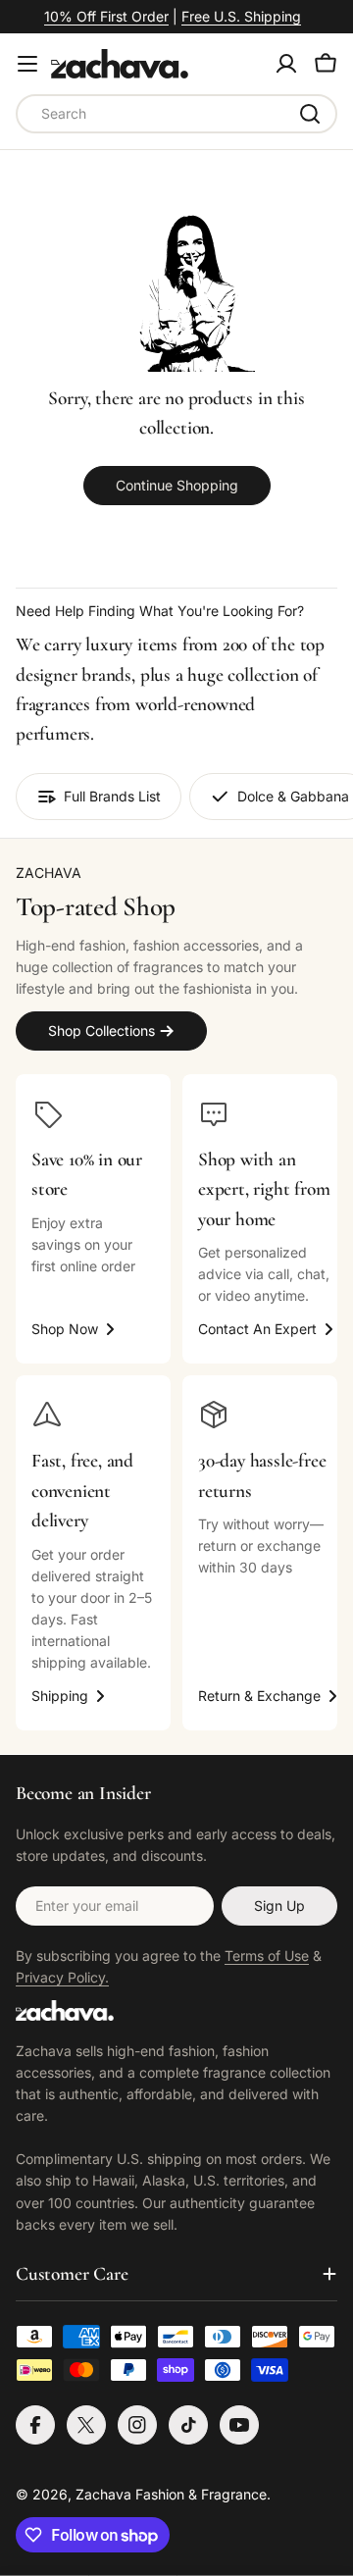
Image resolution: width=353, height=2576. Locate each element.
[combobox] (176, 114)
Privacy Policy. (62, 1977)
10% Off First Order (106, 16)
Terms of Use (267, 1956)
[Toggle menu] (27, 64)
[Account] (286, 64)
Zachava (103, 2494)
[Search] (310, 114)
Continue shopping (177, 485)
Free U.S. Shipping (241, 16)
